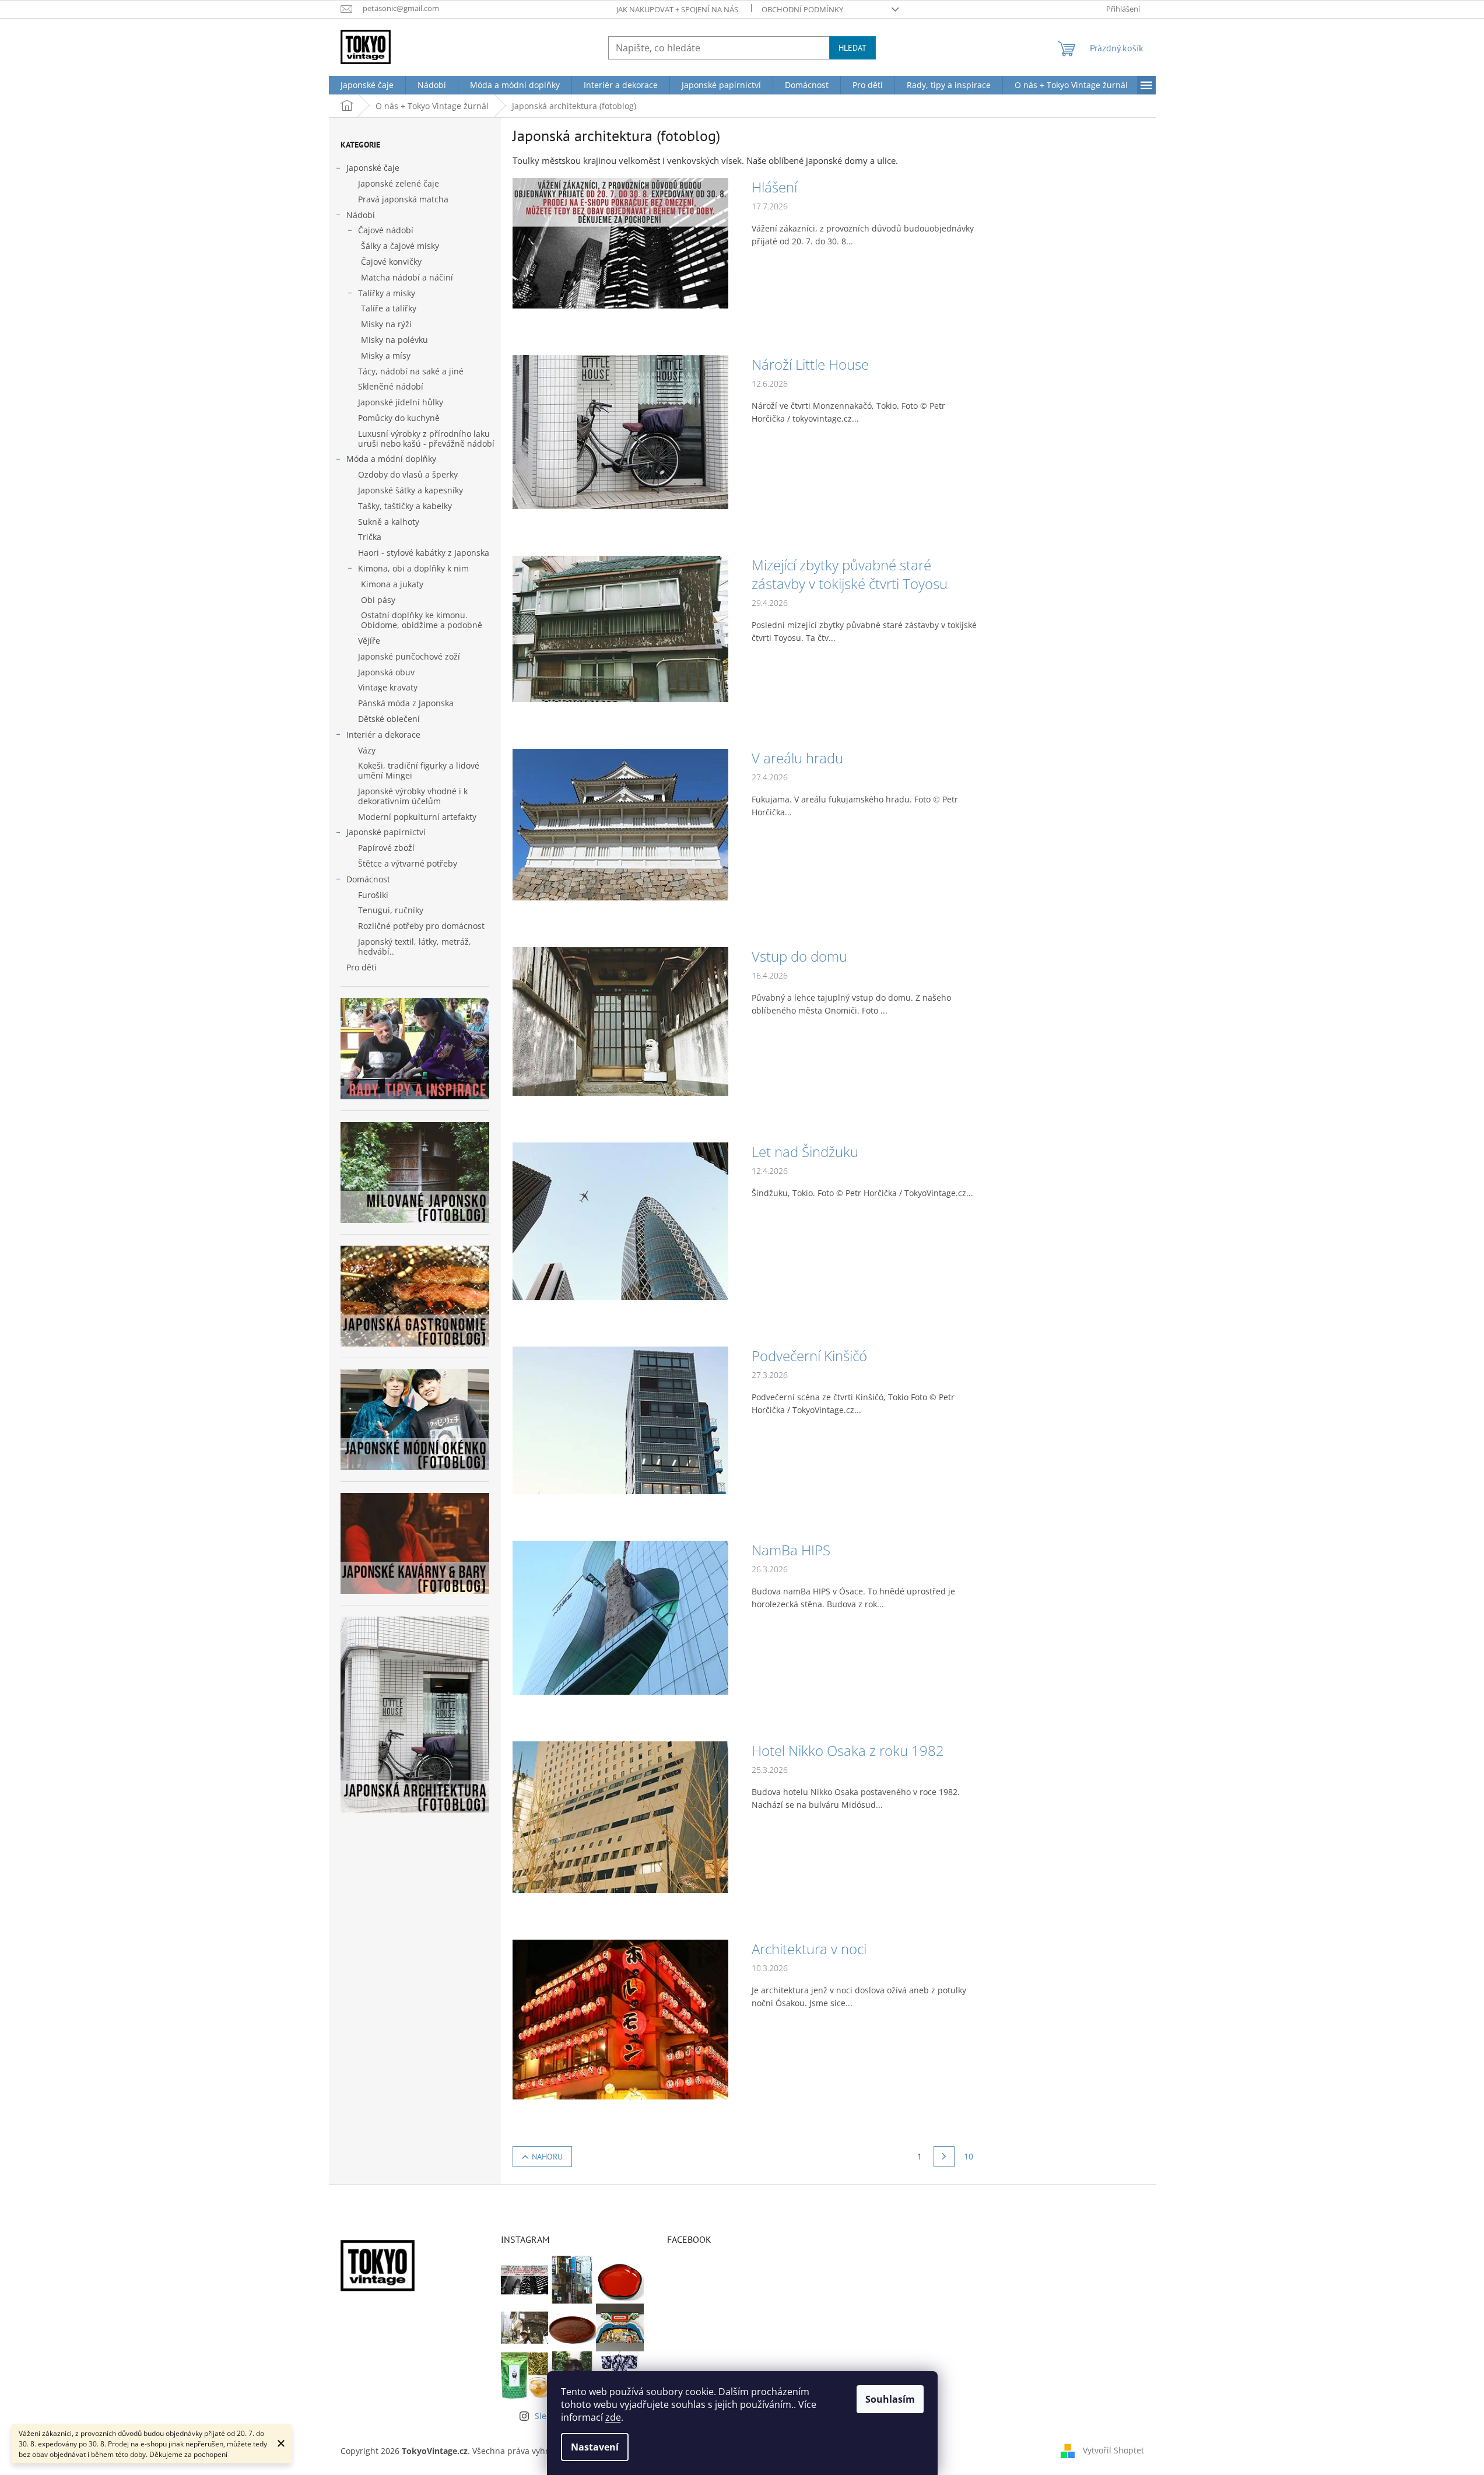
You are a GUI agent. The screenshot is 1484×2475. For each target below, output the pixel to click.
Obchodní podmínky (802, 9)
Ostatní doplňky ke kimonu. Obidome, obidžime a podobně (422, 620)
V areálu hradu (797, 758)
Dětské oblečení (389, 719)
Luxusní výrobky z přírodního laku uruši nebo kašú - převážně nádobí (426, 439)
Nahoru (547, 2157)
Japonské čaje (373, 168)
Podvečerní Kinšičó (809, 1356)
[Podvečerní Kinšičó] (620, 1419)
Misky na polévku (394, 340)
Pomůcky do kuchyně (399, 418)
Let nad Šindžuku (805, 1152)
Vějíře (369, 641)
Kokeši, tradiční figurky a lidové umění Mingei (419, 770)
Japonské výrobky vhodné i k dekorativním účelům (413, 796)
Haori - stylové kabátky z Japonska (424, 553)
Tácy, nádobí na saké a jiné (411, 371)
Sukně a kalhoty (389, 522)
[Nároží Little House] (620, 431)
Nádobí (361, 215)
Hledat (852, 48)
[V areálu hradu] (620, 823)
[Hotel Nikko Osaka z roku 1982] (620, 1816)
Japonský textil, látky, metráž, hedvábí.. (415, 946)
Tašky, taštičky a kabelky (405, 506)
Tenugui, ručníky (391, 910)
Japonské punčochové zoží (409, 656)
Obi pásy (378, 600)
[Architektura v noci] (620, 2019)
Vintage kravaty (388, 687)
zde (613, 2417)
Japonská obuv (386, 672)
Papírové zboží (386, 848)
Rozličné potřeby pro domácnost (421, 926)
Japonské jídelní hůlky (401, 402)
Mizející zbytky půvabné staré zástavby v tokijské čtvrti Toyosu (850, 574)
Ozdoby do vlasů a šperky (408, 474)
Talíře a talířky (389, 308)
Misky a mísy (386, 355)
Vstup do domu (799, 956)
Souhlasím (890, 2399)
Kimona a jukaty (392, 584)
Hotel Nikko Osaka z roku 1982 (848, 1751)
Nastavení (595, 2447)
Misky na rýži (386, 324)
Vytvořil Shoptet (1113, 2450)
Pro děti (362, 967)
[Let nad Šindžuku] (620, 1220)
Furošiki (373, 895)
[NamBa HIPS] (620, 1617)
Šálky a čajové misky (400, 246)
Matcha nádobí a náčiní (407, 277)
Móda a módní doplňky (391, 459)
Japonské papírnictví (386, 832)
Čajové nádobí (386, 230)
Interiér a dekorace (383, 735)
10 (969, 2156)
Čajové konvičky (391, 262)
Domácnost (368, 879)
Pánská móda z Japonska (406, 703)
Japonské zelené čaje (399, 183)
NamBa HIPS (791, 1550)
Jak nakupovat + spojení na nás (677, 9)
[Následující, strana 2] (944, 2157)
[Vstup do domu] (620, 1020)
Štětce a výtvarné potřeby (408, 863)
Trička (370, 537)
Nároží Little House (810, 364)
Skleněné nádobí (391, 386)
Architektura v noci (809, 1949)
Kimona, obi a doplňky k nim (413, 568)
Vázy (367, 750)
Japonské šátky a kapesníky (411, 490)
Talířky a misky (387, 293)
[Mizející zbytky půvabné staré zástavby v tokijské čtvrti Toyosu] (620, 628)
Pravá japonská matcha (403, 199)
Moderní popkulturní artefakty (417, 817)
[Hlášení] (620, 242)
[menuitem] (367, 85)
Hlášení (774, 187)
